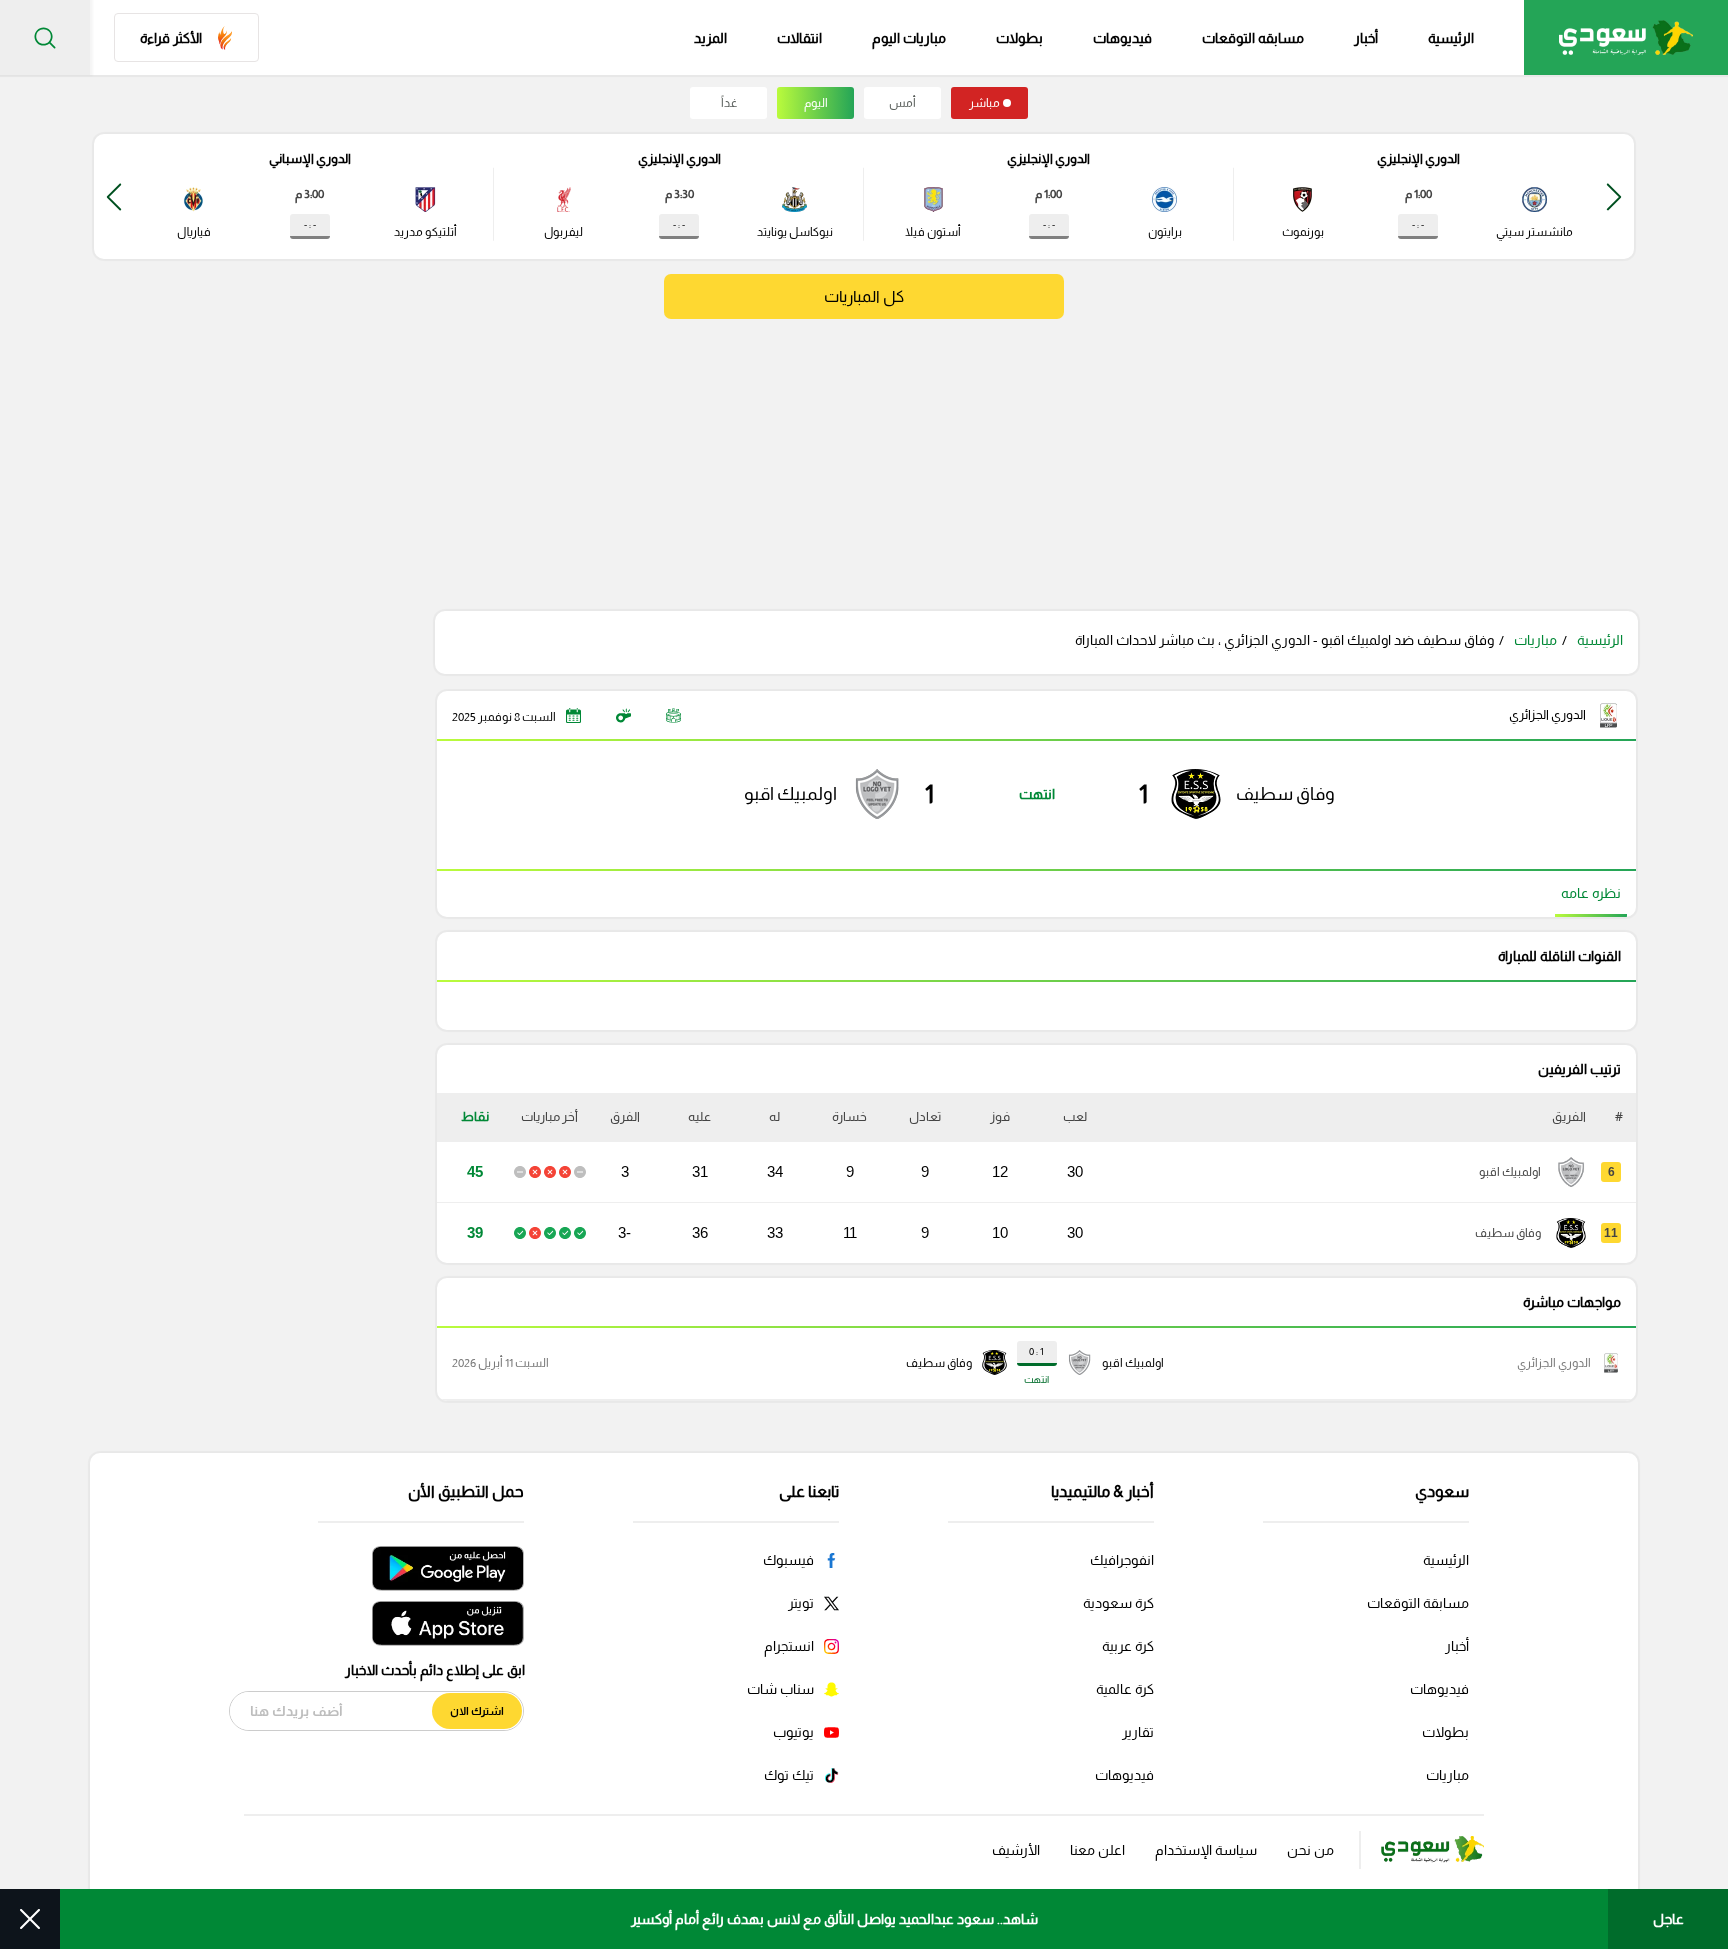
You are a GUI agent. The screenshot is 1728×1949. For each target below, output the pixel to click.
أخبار (1366, 38)
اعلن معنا (1097, 1850)
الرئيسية (1451, 38)
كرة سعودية (1118, 1603)
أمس (902, 103)
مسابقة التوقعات (1418, 1603)
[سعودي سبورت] (1626, 37)
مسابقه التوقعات (1253, 38)
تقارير (1138, 1732)
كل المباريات (864, 296)
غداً (729, 103)
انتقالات (799, 38)
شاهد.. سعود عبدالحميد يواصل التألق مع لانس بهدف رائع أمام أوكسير (834, 1919)
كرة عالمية (1125, 1689)
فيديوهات (1122, 38)
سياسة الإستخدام (1206, 1850)
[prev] (1614, 196)
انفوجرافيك (1122, 1560)
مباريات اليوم (909, 38)
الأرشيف (1016, 1850)
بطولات (1019, 38)
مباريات (1535, 640)
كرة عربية (1128, 1646)
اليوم (816, 103)
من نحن (1310, 1850)
